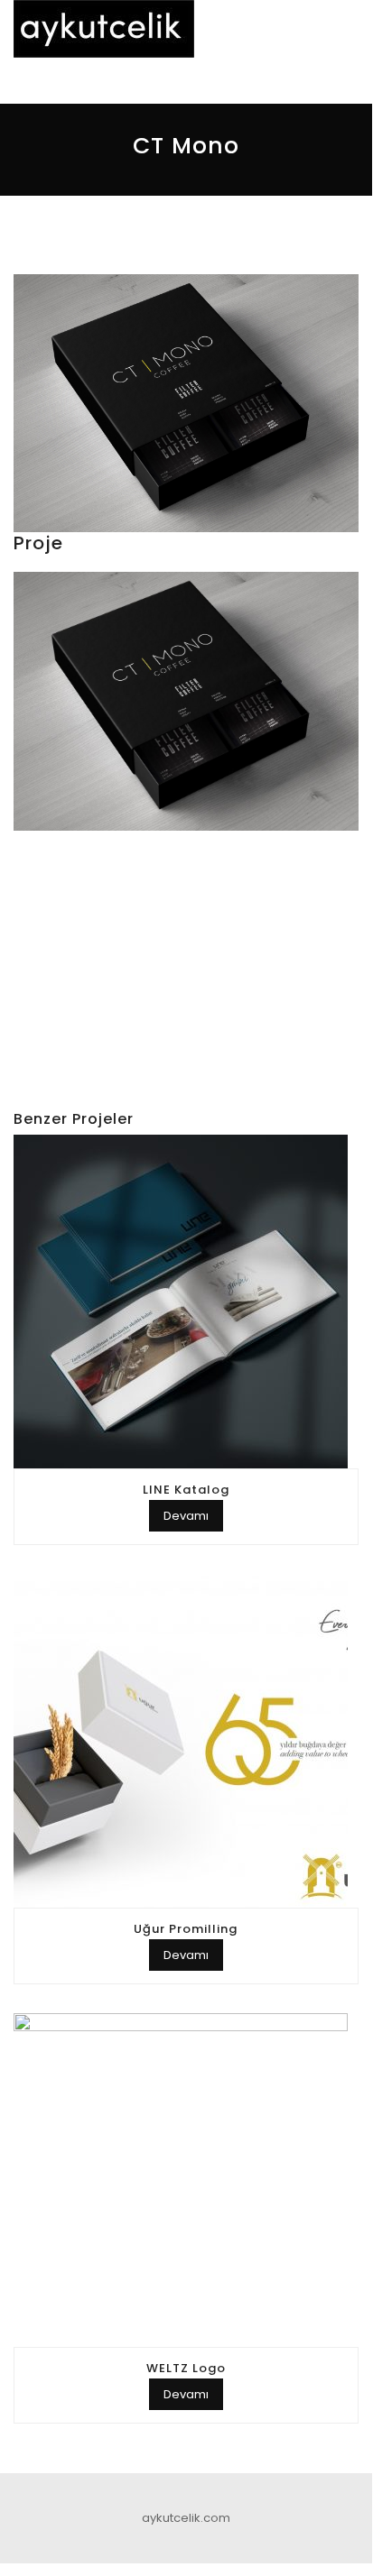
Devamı (186, 1516)
